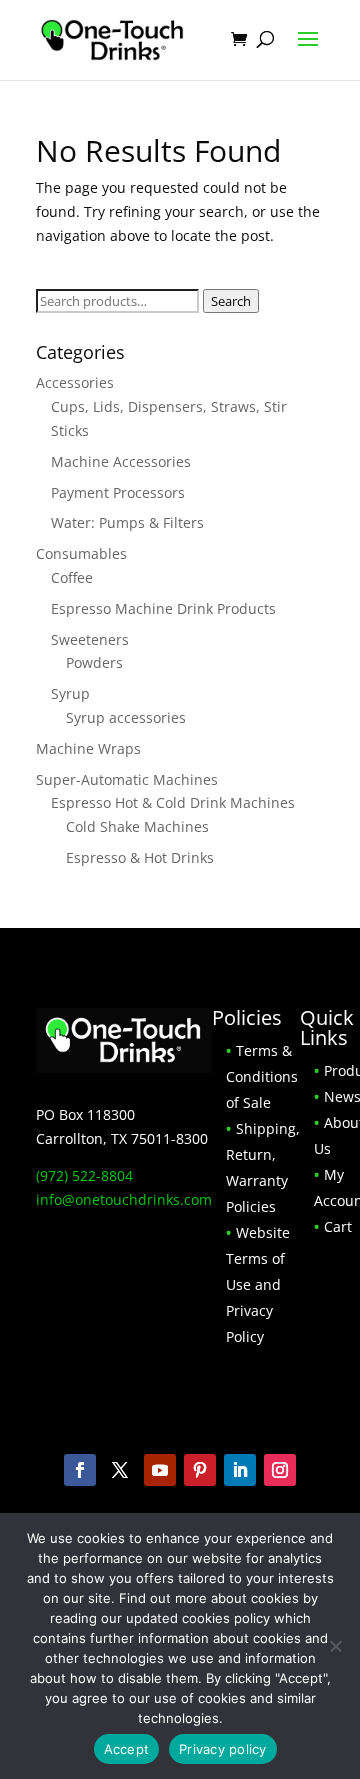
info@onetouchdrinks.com (124, 1199)
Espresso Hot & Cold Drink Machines (173, 802)
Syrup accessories (126, 717)
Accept (127, 1749)
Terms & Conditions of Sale (262, 1076)
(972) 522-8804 (84, 1175)
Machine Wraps (88, 748)
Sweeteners (90, 639)
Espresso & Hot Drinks (140, 857)
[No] (335, 1646)
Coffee (72, 577)
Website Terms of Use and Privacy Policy (258, 1284)
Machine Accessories (121, 461)
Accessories (75, 382)
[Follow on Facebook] (80, 1470)
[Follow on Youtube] (160, 1470)
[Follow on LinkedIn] (240, 1470)
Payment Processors (118, 492)
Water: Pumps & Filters (127, 522)
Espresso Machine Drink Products (163, 608)
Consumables (81, 553)
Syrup (70, 693)
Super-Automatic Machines (127, 779)
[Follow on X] (120, 1470)
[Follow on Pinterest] (200, 1470)
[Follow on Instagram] (280, 1470)
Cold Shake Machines (137, 826)
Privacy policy (223, 1749)
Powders (94, 662)
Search (231, 301)
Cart (338, 1226)
